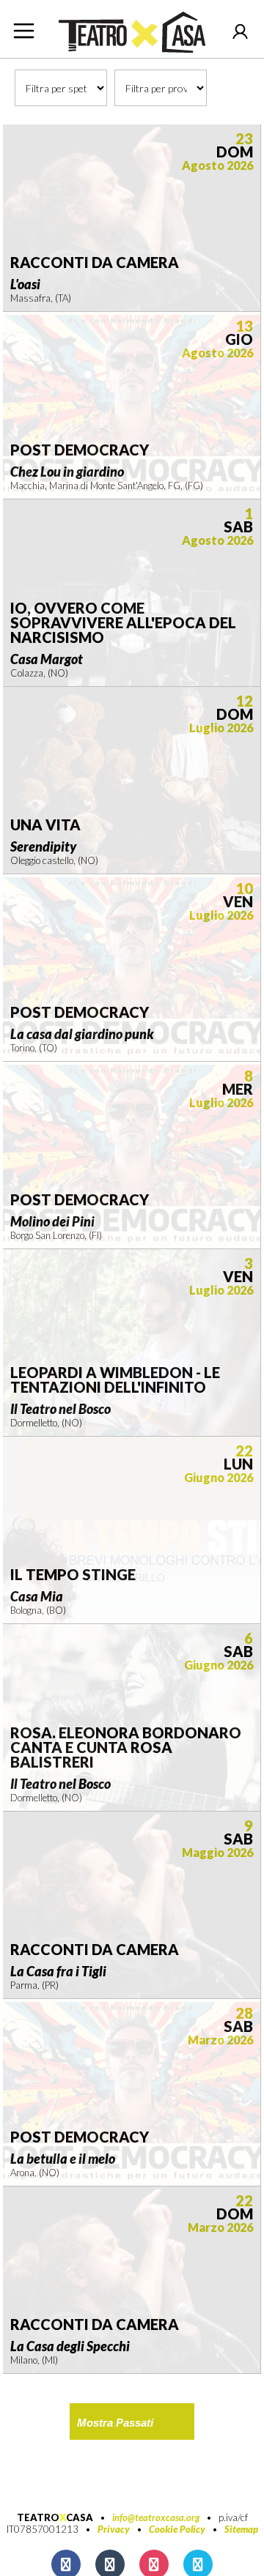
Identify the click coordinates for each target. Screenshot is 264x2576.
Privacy (114, 2529)
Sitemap (241, 2529)
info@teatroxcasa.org (156, 2517)
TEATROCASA (55, 2517)
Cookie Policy (177, 2529)
